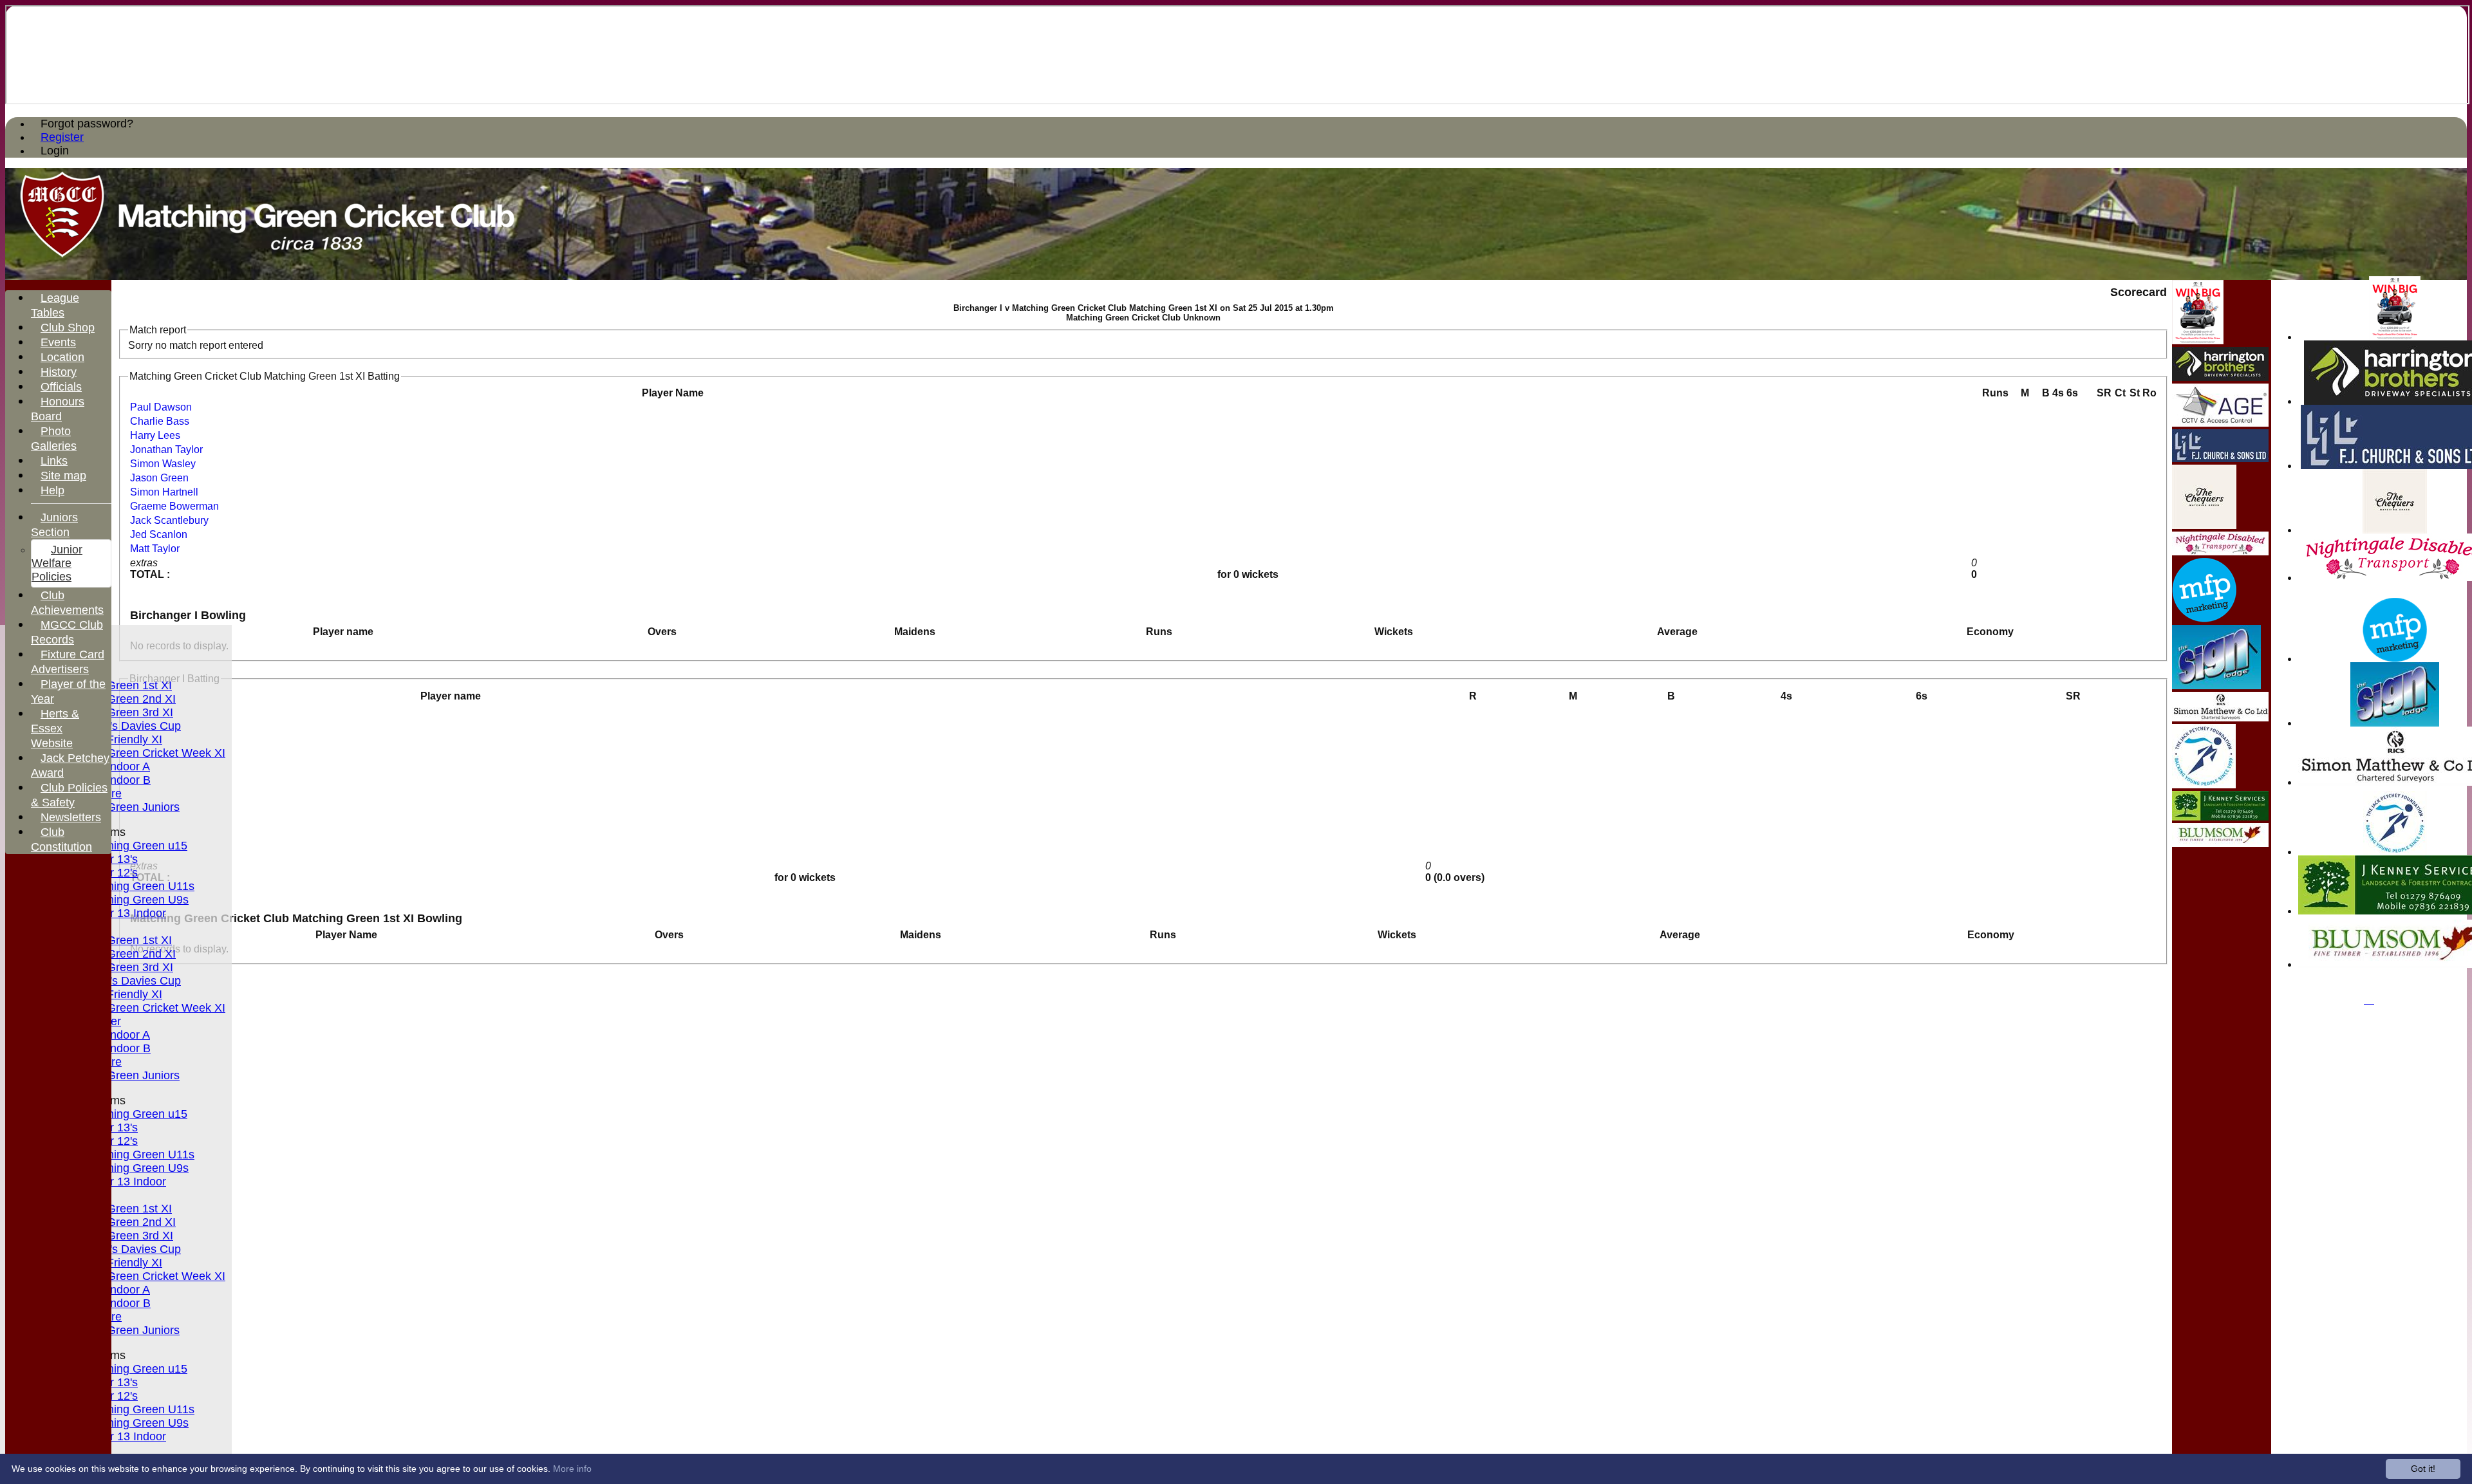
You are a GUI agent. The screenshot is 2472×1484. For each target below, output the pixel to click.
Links (54, 461)
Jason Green (159, 478)
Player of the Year (68, 691)
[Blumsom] (2220, 843)
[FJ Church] (2220, 459)
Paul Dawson (161, 407)
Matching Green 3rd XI (115, 712)
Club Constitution (61, 839)
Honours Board (58, 409)
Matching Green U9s (136, 900)
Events (58, 342)
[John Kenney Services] (2220, 817)
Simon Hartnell (164, 492)
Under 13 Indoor (124, 913)
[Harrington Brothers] (2220, 377)
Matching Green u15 (135, 846)
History (59, 372)
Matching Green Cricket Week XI (141, 753)
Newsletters (71, 817)
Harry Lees (155, 435)
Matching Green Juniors (118, 807)
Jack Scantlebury (169, 520)
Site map (63, 476)
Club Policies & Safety (69, 795)
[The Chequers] (2395, 530)
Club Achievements (67, 603)
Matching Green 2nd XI (116, 699)
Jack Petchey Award (70, 765)
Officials (61, 387)
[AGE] (2220, 423)
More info (572, 1469)
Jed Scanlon (159, 534)
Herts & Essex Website (55, 728)
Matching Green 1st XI (114, 685)
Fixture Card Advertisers (68, 662)
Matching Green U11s (138, 886)
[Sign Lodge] (2395, 723)
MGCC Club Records (67, 632)
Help (52, 490)
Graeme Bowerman (174, 506)
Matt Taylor (155, 549)
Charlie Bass (160, 421)
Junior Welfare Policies (57, 563)
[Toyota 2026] (2395, 337)
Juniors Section (54, 525)
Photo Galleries (54, 439)
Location (62, 357)
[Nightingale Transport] (2220, 552)
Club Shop (68, 328)
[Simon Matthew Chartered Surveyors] (2220, 718)
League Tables (55, 305)
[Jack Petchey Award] (2395, 852)
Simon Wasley (163, 464)
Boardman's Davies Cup (119, 726)
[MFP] (2395, 659)
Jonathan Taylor (166, 450)
